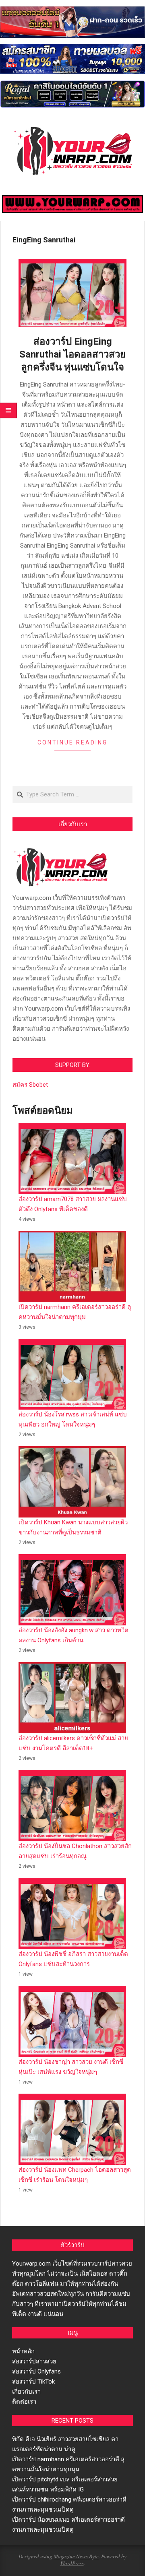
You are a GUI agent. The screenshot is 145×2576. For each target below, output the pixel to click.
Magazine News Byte (76, 2556)
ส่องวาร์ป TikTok (33, 2382)
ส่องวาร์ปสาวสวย (34, 2361)
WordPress (72, 2563)
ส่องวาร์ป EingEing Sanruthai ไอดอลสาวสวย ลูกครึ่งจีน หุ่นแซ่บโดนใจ (72, 354)
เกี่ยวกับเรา (26, 2392)
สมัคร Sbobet (30, 1085)
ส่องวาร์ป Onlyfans (36, 2371)
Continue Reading (72, 742)
